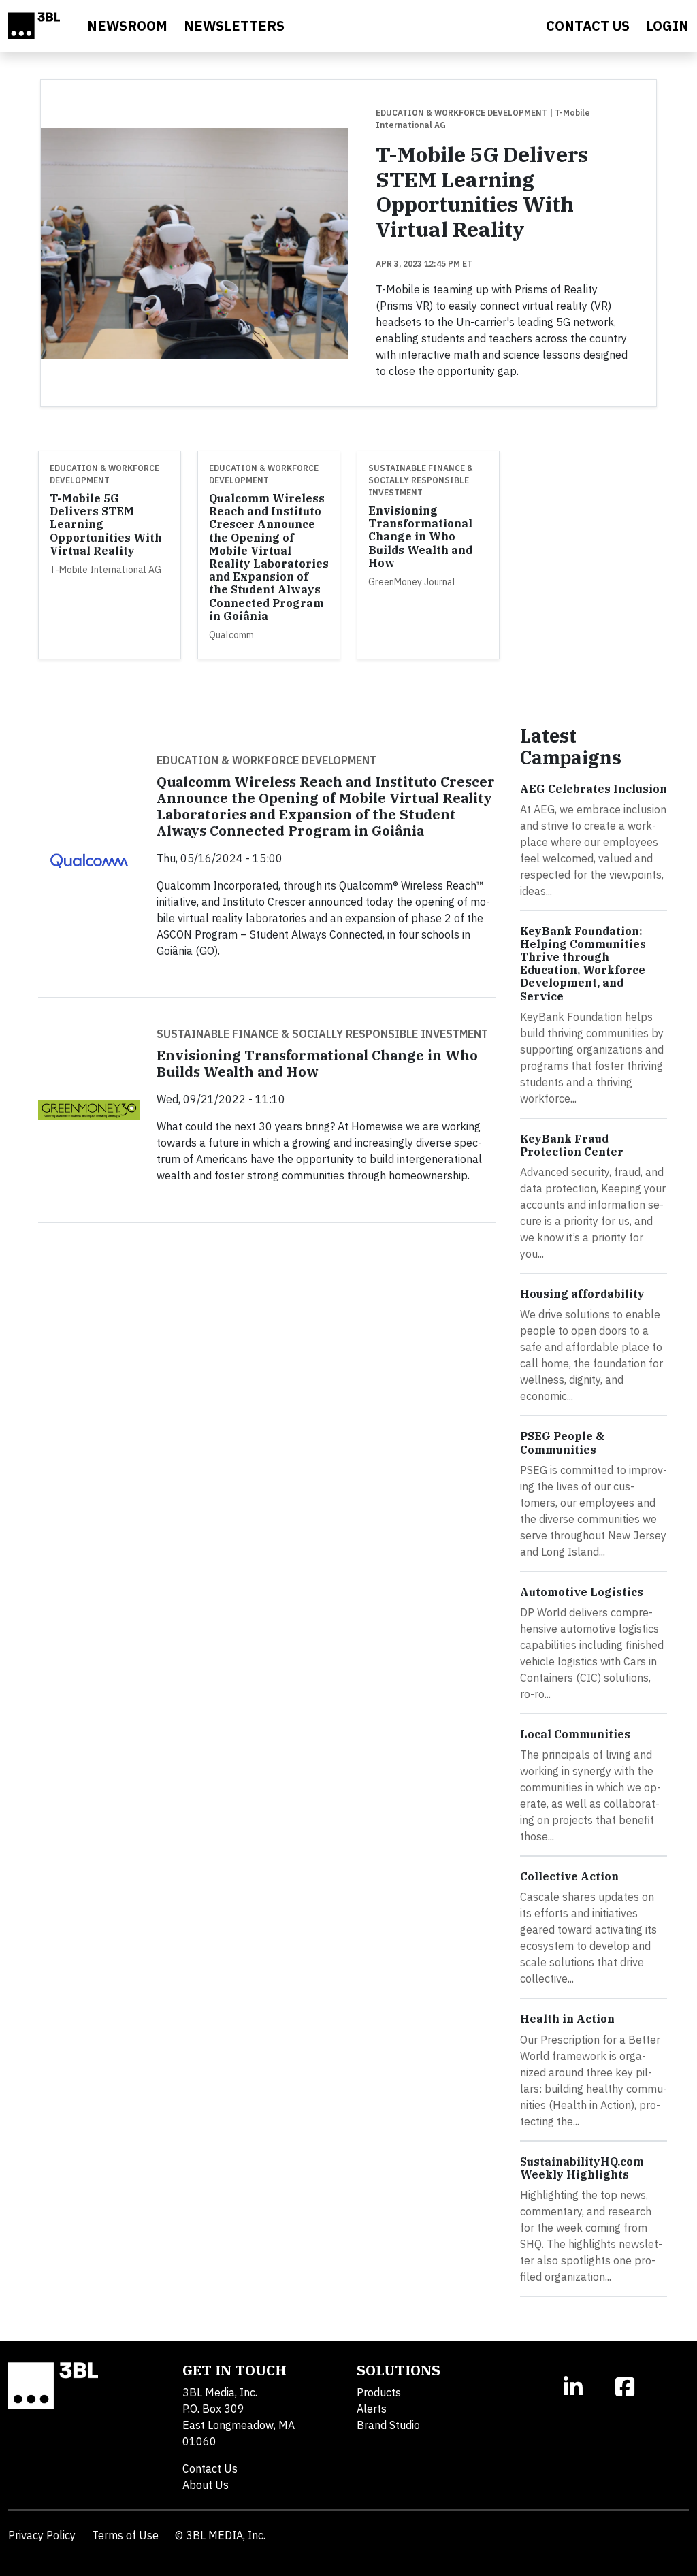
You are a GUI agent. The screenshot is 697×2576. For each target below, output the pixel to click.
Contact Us (210, 2468)
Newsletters (234, 26)
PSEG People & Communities (562, 1442)
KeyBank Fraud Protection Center (572, 1145)
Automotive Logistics (582, 1592)
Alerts (372, 2409)
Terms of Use (125, 2535)
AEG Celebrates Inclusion (594, 789)
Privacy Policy (42, 2535)
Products (379, 2392)
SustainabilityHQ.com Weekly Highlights (582, 2168)
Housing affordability (582, 1294)
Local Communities (575, 1734)
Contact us (588, 26)
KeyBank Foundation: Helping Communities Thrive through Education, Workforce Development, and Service (583, 964)
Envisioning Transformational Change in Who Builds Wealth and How (420, 537)
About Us (206, 2485)
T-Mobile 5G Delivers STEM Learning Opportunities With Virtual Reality (482, 192)
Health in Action (567, 2019)
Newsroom (127, 26)
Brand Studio (388, 2425)
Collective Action (569, 1876)
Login (667, 26)
